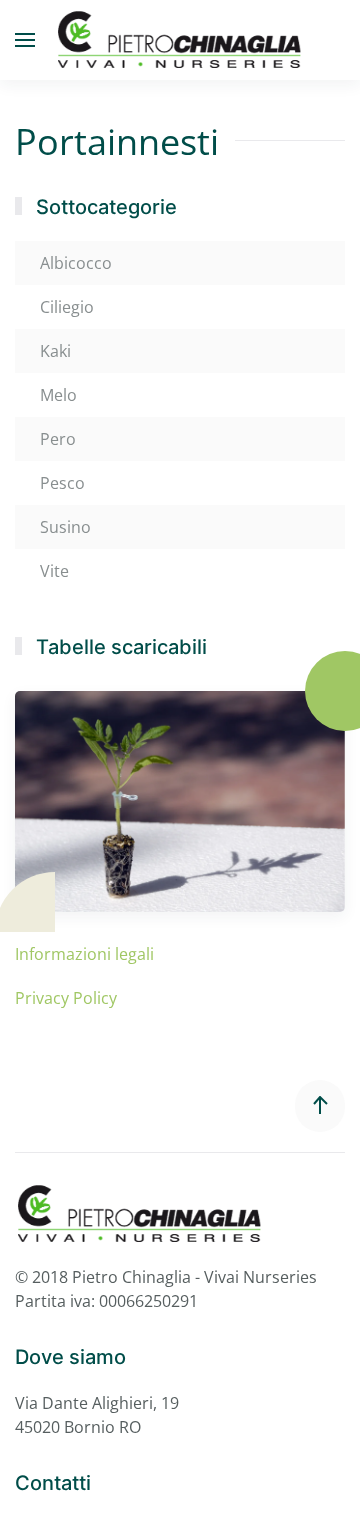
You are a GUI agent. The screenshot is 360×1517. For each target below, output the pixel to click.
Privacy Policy (66, 998)
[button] (25, 40)
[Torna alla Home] (180, 40)
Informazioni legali (84, 954)
